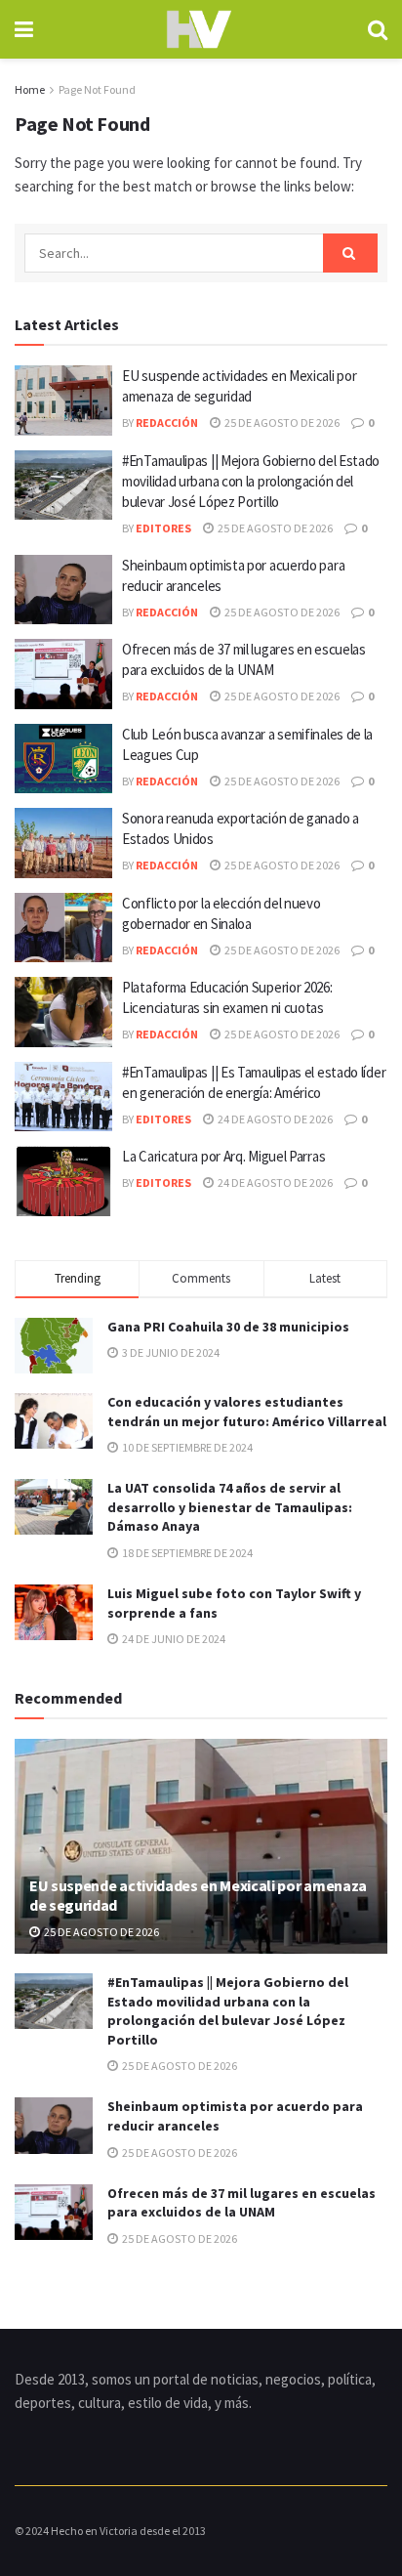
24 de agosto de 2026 (274, 1119)
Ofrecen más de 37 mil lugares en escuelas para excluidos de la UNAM (241, 2203)
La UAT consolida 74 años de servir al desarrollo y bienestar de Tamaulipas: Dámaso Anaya (230, 1507)
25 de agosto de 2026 (281, 422)
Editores (163, 528)
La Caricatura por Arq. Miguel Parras (223, 1156)
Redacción (167, 422)
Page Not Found (97, 89)
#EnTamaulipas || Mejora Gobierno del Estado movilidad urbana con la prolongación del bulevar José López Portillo (251, 481)
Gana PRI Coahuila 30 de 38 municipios (228, 1327)
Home (30, 89)
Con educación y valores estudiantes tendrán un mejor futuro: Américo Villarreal (247, 1412)
